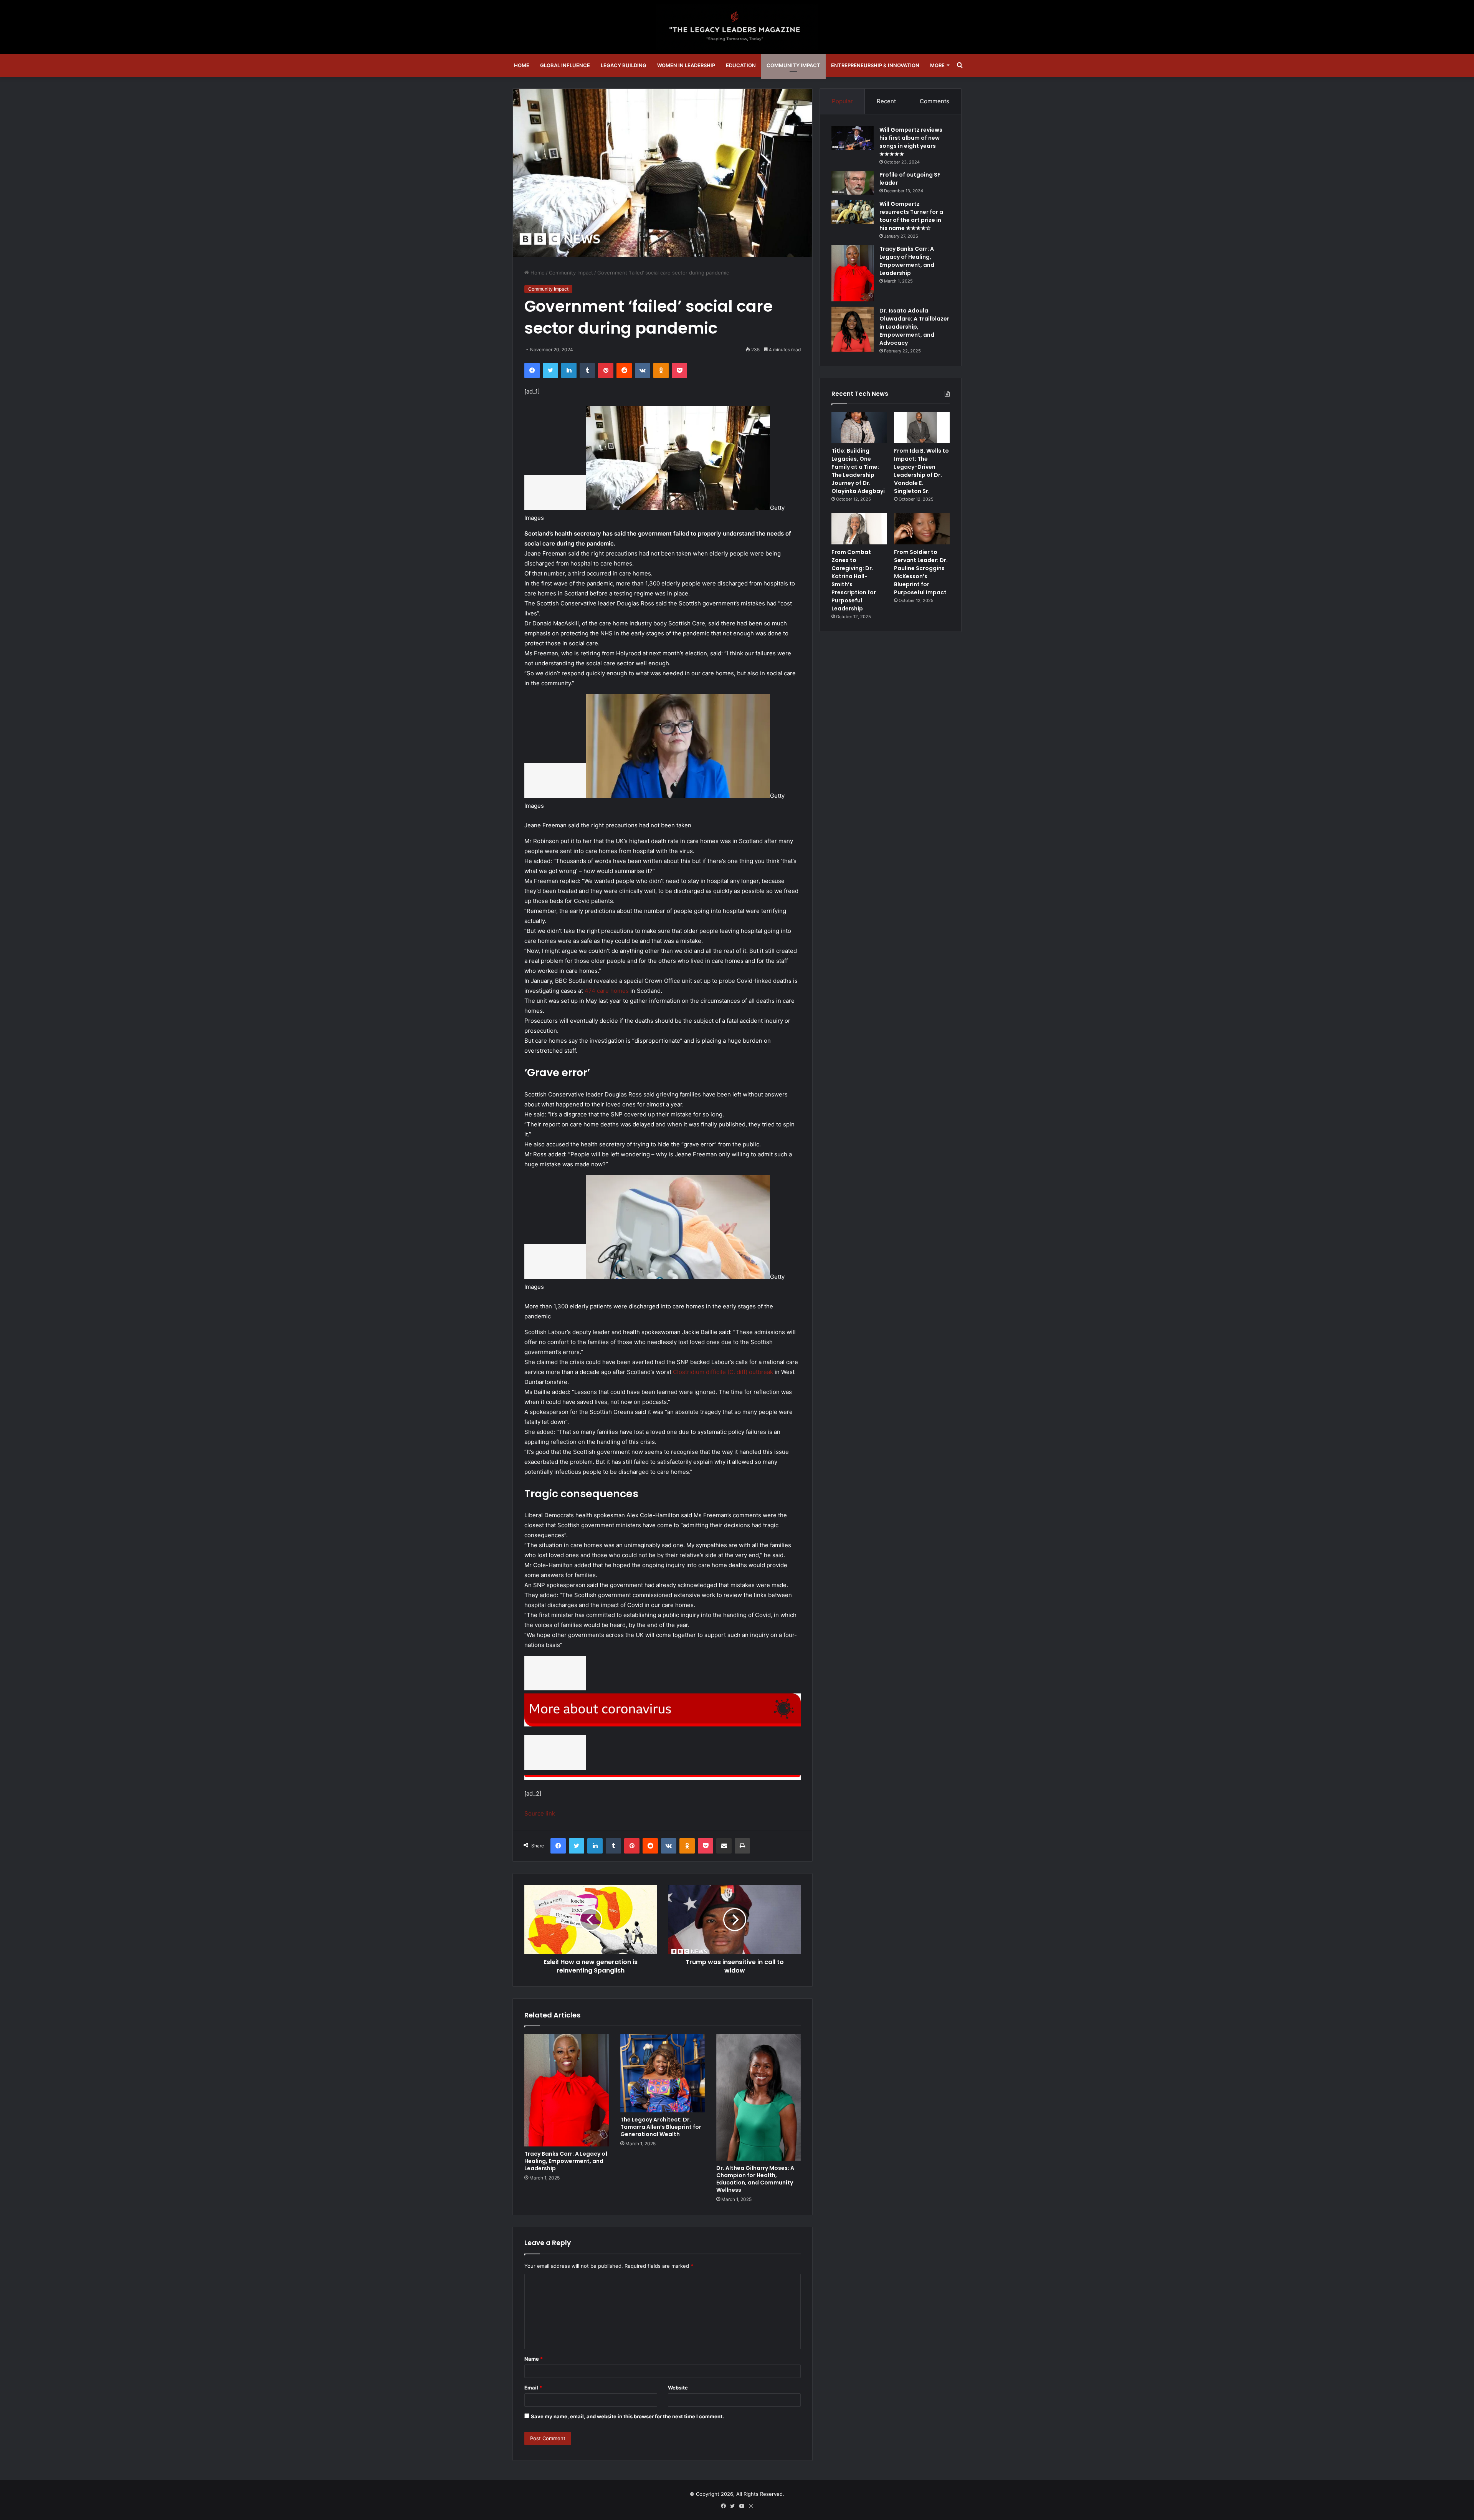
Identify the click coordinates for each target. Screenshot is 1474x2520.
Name (534, 2359)
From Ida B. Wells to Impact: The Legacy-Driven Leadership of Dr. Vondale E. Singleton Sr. (921, 471)
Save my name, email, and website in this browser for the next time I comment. (627, 2416)
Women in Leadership (686, 65)
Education (741, 65)
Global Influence (565, 65)
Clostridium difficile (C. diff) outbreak (723, 1372)
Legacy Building (624, 65)
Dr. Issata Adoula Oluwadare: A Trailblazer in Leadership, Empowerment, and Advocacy (914, 327)
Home (522, 65)
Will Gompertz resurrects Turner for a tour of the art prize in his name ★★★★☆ (911, 216)
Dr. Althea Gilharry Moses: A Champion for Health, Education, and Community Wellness (755, 2179)
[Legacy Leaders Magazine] (737, 27)
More (937, 65)
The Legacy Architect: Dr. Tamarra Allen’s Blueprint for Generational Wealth (661, 2127)
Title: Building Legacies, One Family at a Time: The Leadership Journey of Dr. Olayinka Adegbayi (858, 471)
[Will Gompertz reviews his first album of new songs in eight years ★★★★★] (853, 138)
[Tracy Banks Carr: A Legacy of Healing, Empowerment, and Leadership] (567, 2090)
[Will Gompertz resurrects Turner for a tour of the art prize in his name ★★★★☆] (853, 212)
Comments (934, 101)
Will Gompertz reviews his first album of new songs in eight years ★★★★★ (911, 142)
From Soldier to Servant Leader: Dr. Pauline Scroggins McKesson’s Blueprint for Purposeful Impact (921, 572)
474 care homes (607, 991)
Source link (540, 1813)
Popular (842, 101)
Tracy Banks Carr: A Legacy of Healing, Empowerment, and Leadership (566, 2161)
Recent (886, 101)
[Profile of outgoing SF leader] (853, 183)
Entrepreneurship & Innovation (875, 65)
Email (533, 2388)
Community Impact (793, 65)
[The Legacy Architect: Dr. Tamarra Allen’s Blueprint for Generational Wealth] (663, 2073)
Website (678, 2388)
